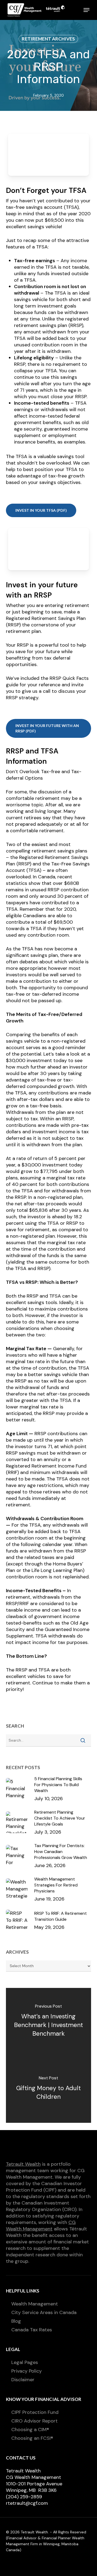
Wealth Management (35, 2304)
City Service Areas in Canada (44, 2312)
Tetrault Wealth (23, 2164)
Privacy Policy (27, 2371)
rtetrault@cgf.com (27, 2503)
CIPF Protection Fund (35, 2412)
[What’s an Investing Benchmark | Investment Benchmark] (49, 2022)
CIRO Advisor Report (34, 2421)
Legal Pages (25, 2362)
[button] (86, 10)
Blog (16, 2321)
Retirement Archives (48, 39)
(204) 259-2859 (24, 2497)
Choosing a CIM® (30, 2430)
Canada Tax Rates (32, 2330)
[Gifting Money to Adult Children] (49, 2089)
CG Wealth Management (41, 2226)
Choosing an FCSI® (32, 2438)
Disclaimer (23, 2380)
